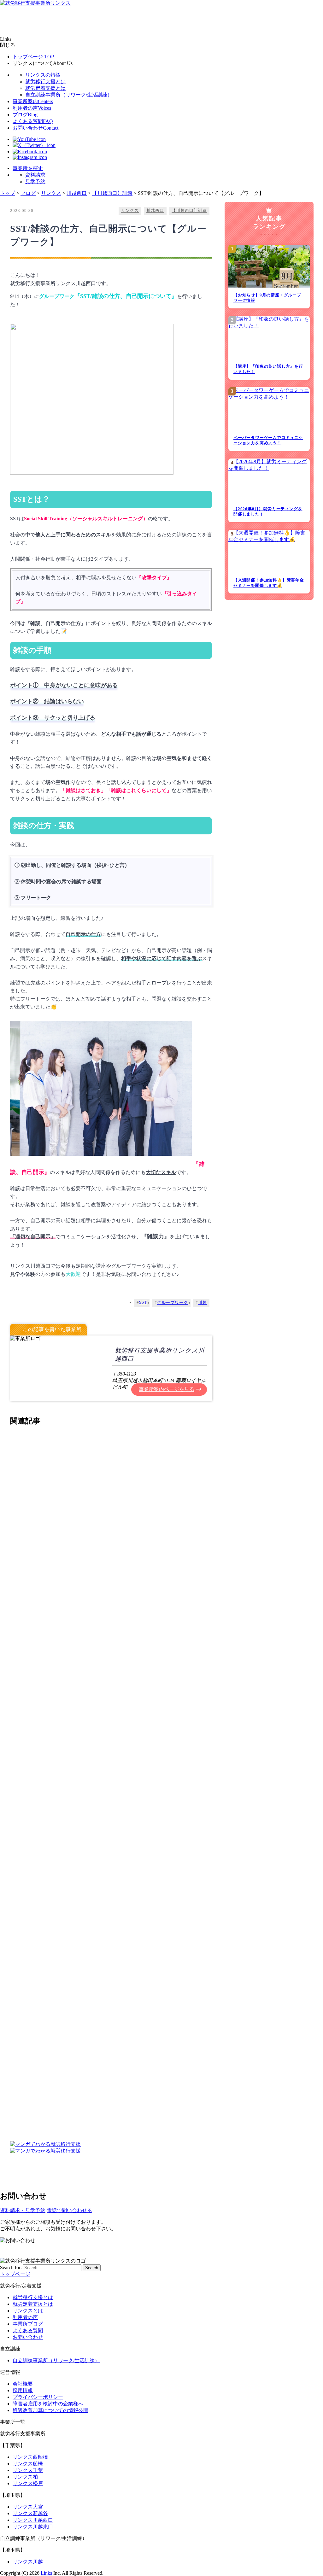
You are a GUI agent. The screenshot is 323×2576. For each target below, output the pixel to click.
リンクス (130, 211)
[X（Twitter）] (34, 145)
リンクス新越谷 (30, 2513)
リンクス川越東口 (33, 2527)
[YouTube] (29, 139)
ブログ (25, 115)
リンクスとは (28, 2311)
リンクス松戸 (28, 2483)
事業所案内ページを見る (167, 1389)
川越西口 (155, 211)
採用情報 (23, 2390)
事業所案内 (33, 101)
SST (143, 1302)
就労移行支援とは (45, 82)
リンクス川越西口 (33, 2520)
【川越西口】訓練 (189, 211)
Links (46, 2573)
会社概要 (23, 2384)
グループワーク (173, 1303)
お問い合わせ (35, 128)
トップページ (33, 57)
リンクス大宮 (28, 2507)
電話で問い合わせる (69, 2210)
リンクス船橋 (28, 2464)
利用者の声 (32, 108)
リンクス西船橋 (30, 2457)
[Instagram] (30, 157)
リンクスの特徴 (43, 75)
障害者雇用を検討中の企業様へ (48, 2404)
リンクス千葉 (28, 2470)
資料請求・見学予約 (23, 2210)
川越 (203, 1303)
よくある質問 (33, 121)
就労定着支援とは (45, 88)
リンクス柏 (25, 2477)
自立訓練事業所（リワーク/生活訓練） (69, 95)
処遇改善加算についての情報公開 (50, 2410)
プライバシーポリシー (38, 2397)
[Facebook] (30, 152)
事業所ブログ (28, 2324)
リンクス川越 (28, 2562)
